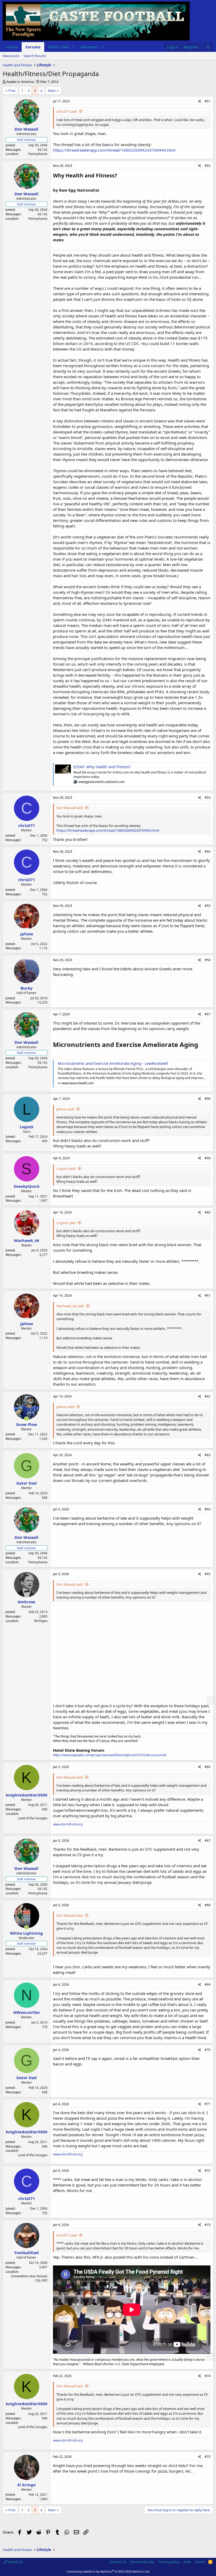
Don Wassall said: (70, 808)
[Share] (200, 101)
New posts (11, 56)
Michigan (41, 1621)
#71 (208, 2104)
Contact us (118, 2562)
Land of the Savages (33, 1818)
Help (187, 2562)
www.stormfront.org (68, 1824)
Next (52, 91)
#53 (208, 798)
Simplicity (15, 2562)
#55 (208, 906)
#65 (208, 1574)
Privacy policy (169, 2562)
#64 (208, 1509)
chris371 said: (67, 111)
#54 (208, 852)
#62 (208, 1396)
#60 (208, 1212)
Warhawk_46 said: (70, 1306)
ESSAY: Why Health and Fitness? (102, 767)
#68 (208, 1905)
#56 (208, 960)
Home (12, 47)
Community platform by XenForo (108, 2571)
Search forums (35, 56)
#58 (208, 1099)
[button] (73, 47)
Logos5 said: (66, 1169)
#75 (208, 2457)
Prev (12, 91)
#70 (208, 2050)
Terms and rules (142, 2562)
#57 (208, 1014)
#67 (208, 1841)
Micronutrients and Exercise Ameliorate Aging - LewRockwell (113, 1063)
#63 (208, 1455)
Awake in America (20, 82)
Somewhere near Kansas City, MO (29, 2278)
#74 (208, 2376)
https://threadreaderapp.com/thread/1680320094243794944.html (114, 150)
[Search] (208, 47)
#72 (208, 2171)
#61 (208, 1296)
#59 (208, 1158)
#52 (208, 166)
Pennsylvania (38, 154)
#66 (208, 1767)
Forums (33, 47)
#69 (208, 1985)
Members (90, 47)
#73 (208, 2225)
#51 (208, 101)
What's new (59, 47)
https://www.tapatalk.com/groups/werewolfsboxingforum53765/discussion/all (110, 1755)
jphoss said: (65, 1109)
